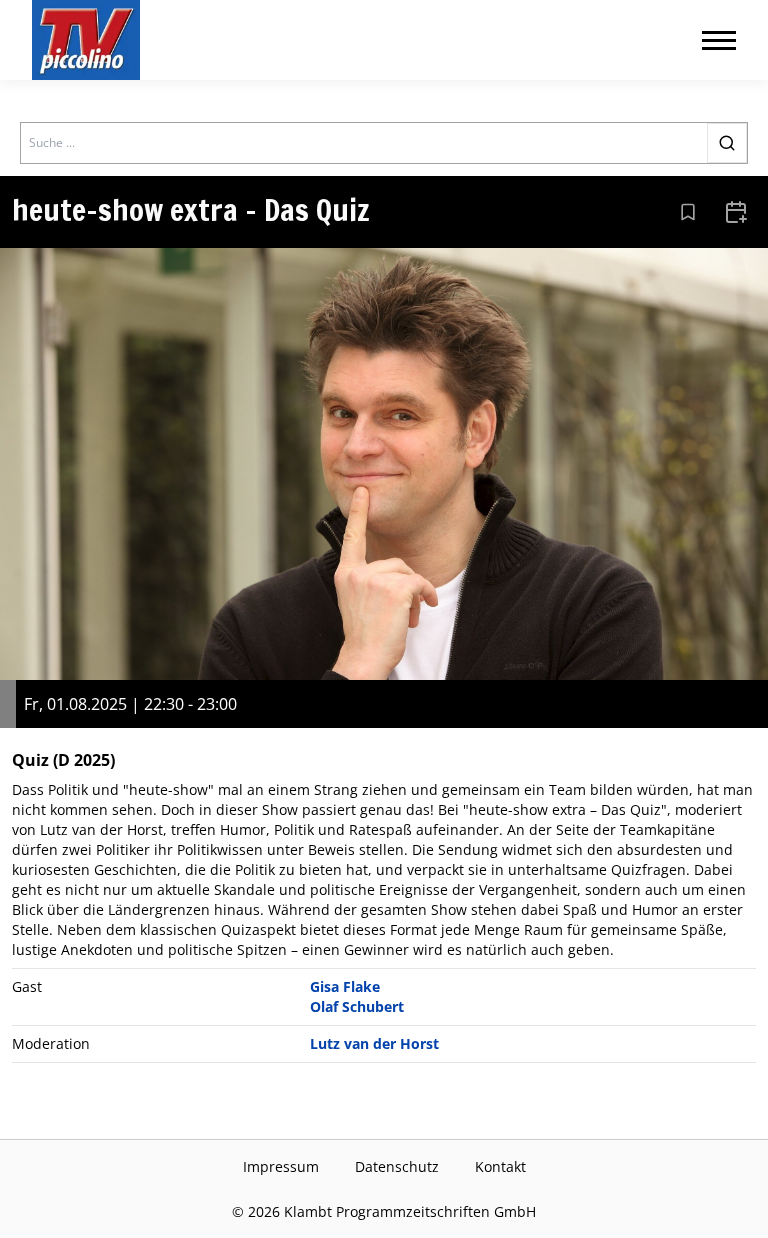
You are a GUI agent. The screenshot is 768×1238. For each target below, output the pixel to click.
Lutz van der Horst (374, 1043)
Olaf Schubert (357, 1006)
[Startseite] (86, 40)
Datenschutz (397, 1166)
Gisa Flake (345, 986)
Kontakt (500, 1166)
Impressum (281, 1166)
